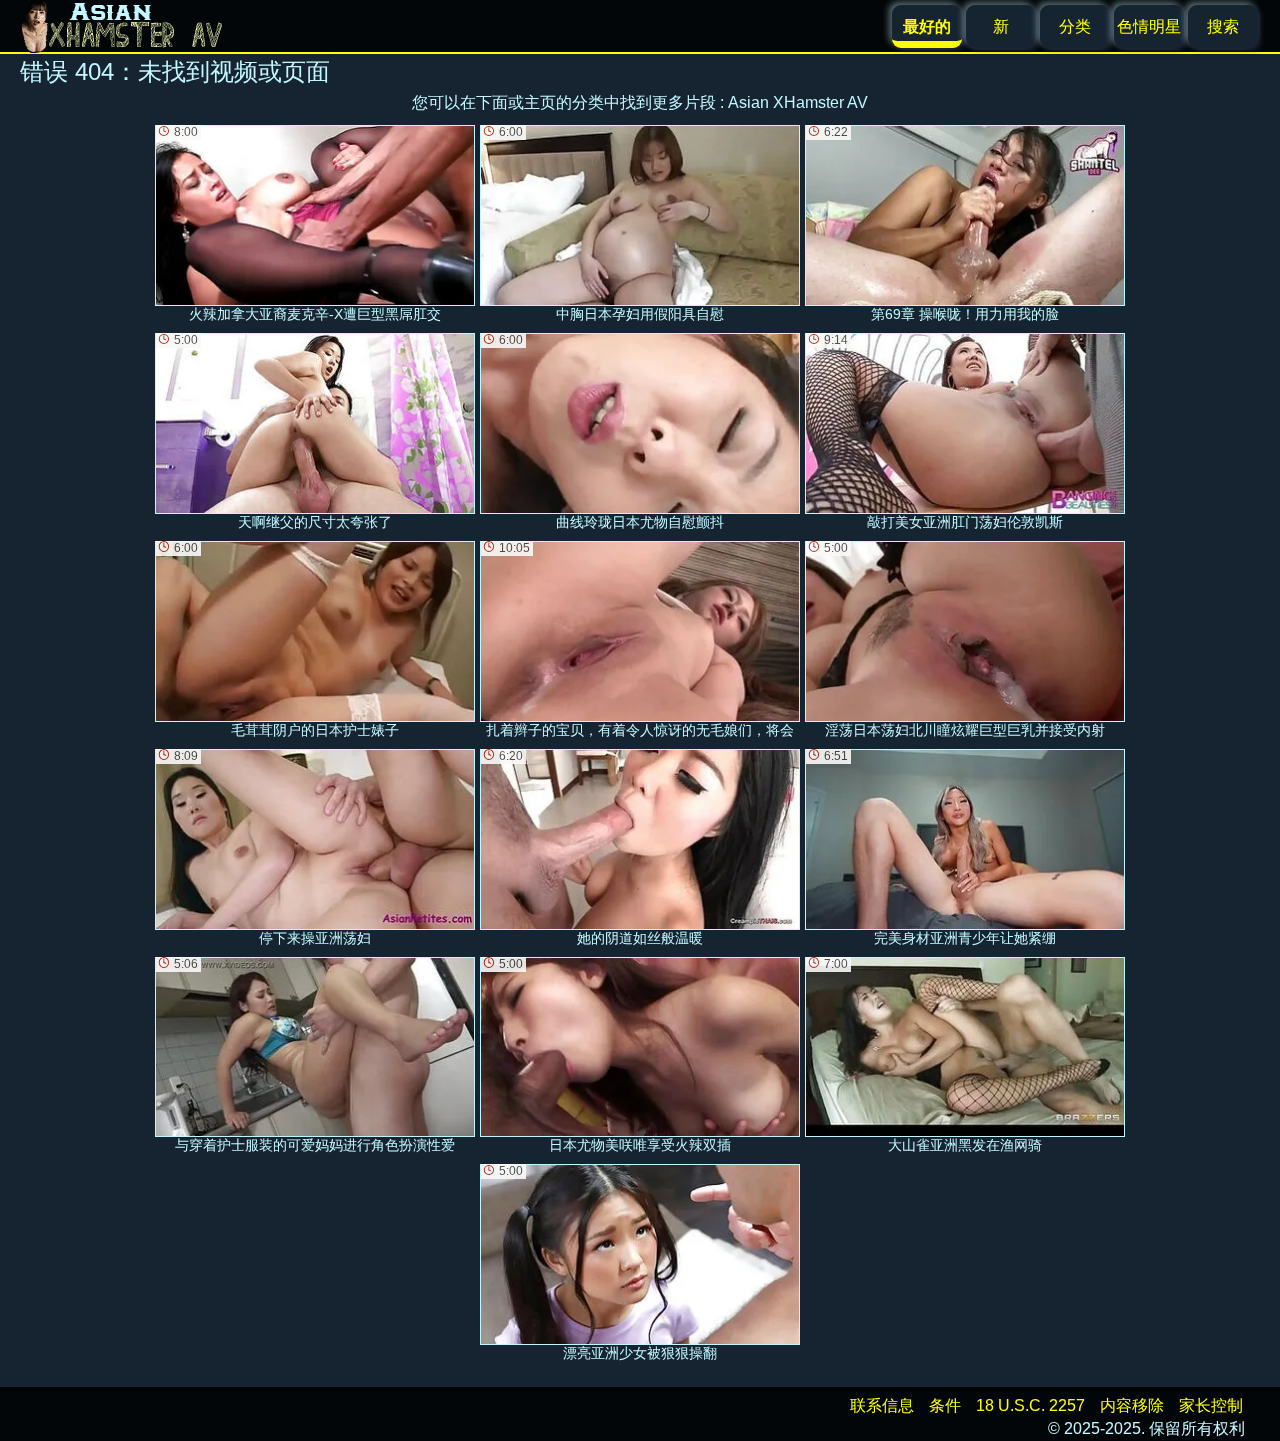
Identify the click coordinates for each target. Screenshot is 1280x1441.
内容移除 (1132, 1405)
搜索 (1223, 26)
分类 (1075, 26)
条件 (945, 1405)
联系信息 (882, 1405)
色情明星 (1149, 26)
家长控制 (1211, 1405)
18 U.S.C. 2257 (1030, 1405)
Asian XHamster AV (798, 102)
